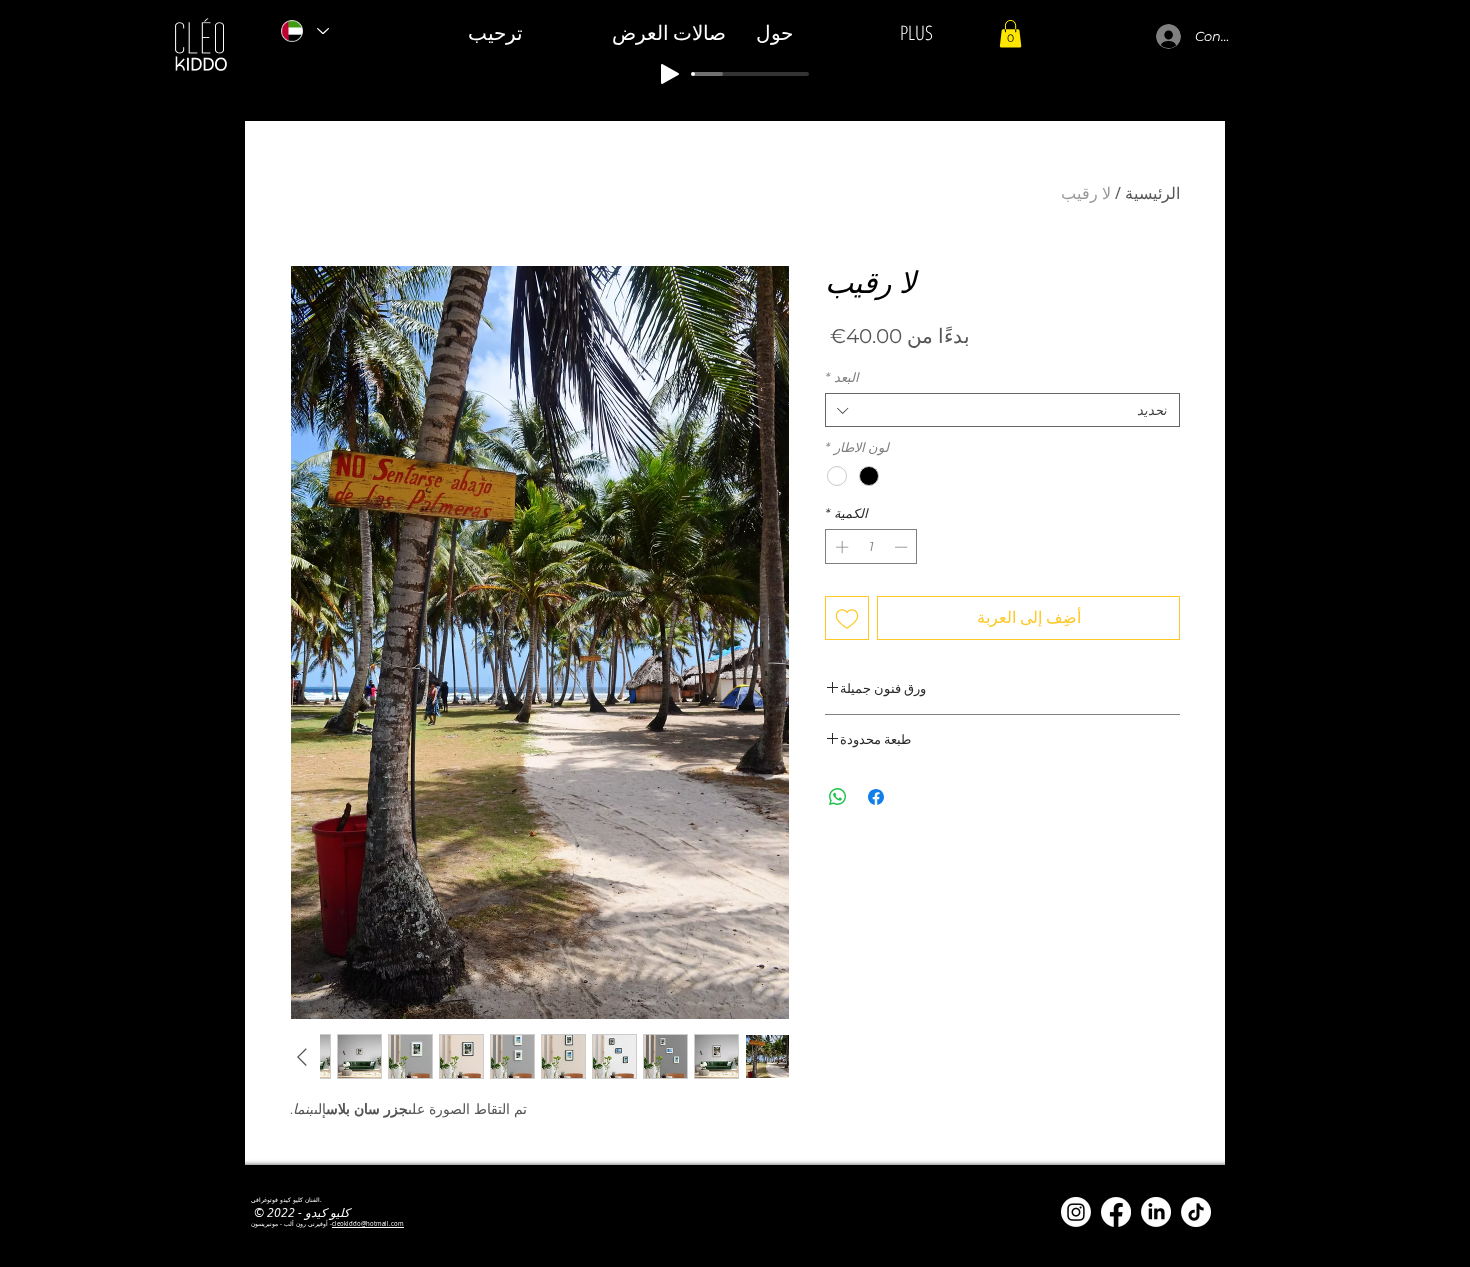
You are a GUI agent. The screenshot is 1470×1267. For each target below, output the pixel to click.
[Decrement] (903, 547)
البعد (842, 377)
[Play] (670, 74)
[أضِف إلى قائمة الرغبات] (847, 618)
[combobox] (1002, 410)
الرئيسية (1152, 193)
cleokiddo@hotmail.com (368, 1224)
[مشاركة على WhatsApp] (838, 797)
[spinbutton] (871, 547)
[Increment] (840, 547)
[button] (1010, 33)
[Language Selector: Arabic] (304, 31)
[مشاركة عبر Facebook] (876, 797)
